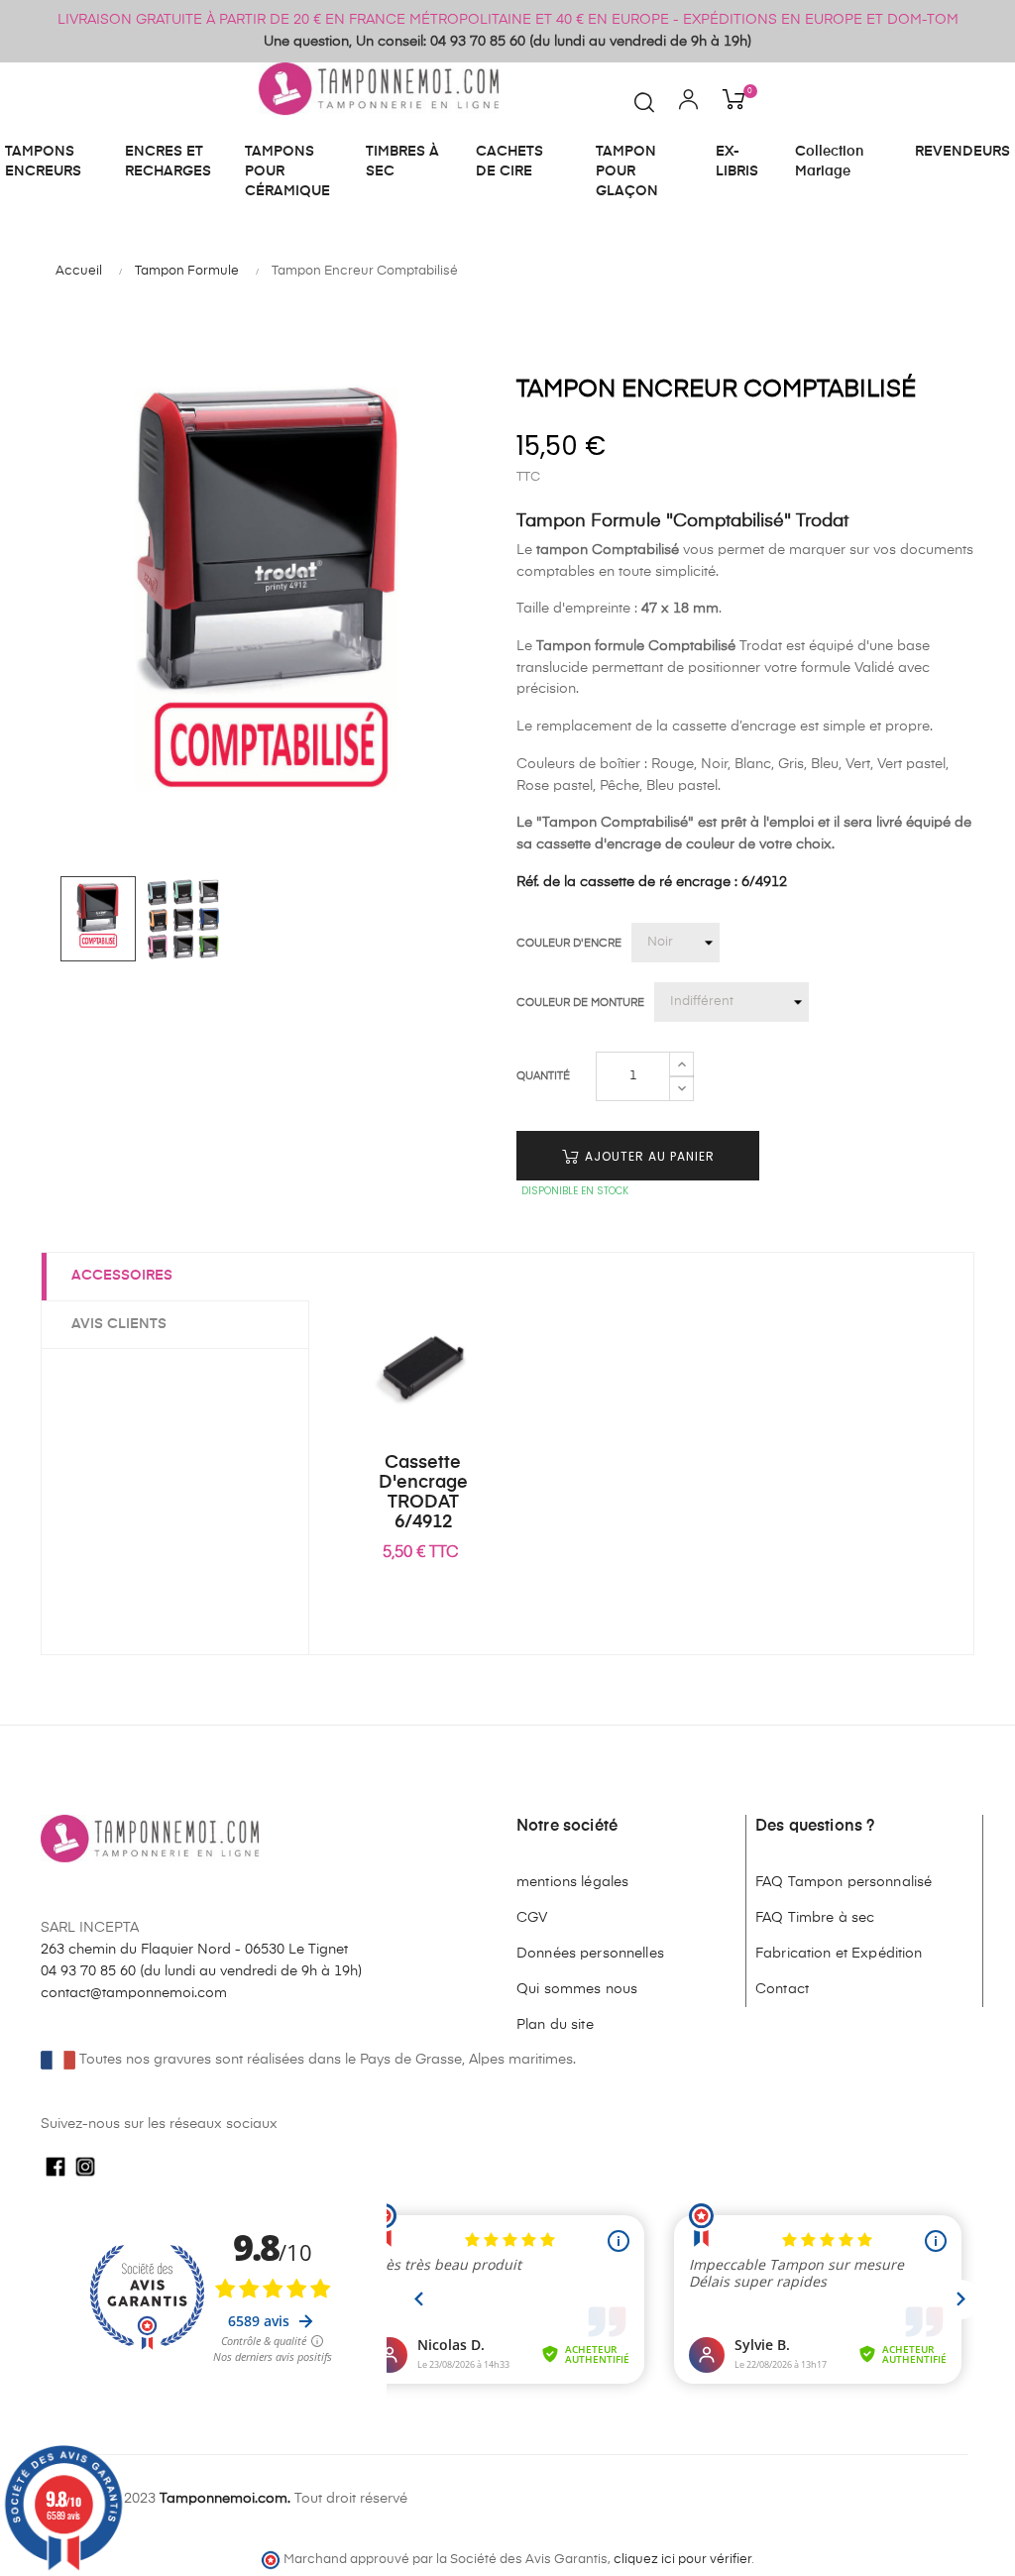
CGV (532, 1918)
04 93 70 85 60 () (201, 1971)
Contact (782, 1989)
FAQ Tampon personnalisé (844, 1882)
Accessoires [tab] (122, 1276)
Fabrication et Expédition (839, 1954)
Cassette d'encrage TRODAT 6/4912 (423, 1493)
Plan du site (555, 2025)
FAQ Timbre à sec (815, 1918)
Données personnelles (590, 1954)
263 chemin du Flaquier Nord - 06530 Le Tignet (194, 1950)
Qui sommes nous (577, 1989)
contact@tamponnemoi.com (134, 1993)
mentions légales (572, 1882)
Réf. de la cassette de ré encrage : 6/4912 (652, 882)
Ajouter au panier (648, 1156)
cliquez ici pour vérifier (682, 2560)
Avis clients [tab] (119, 1324)
